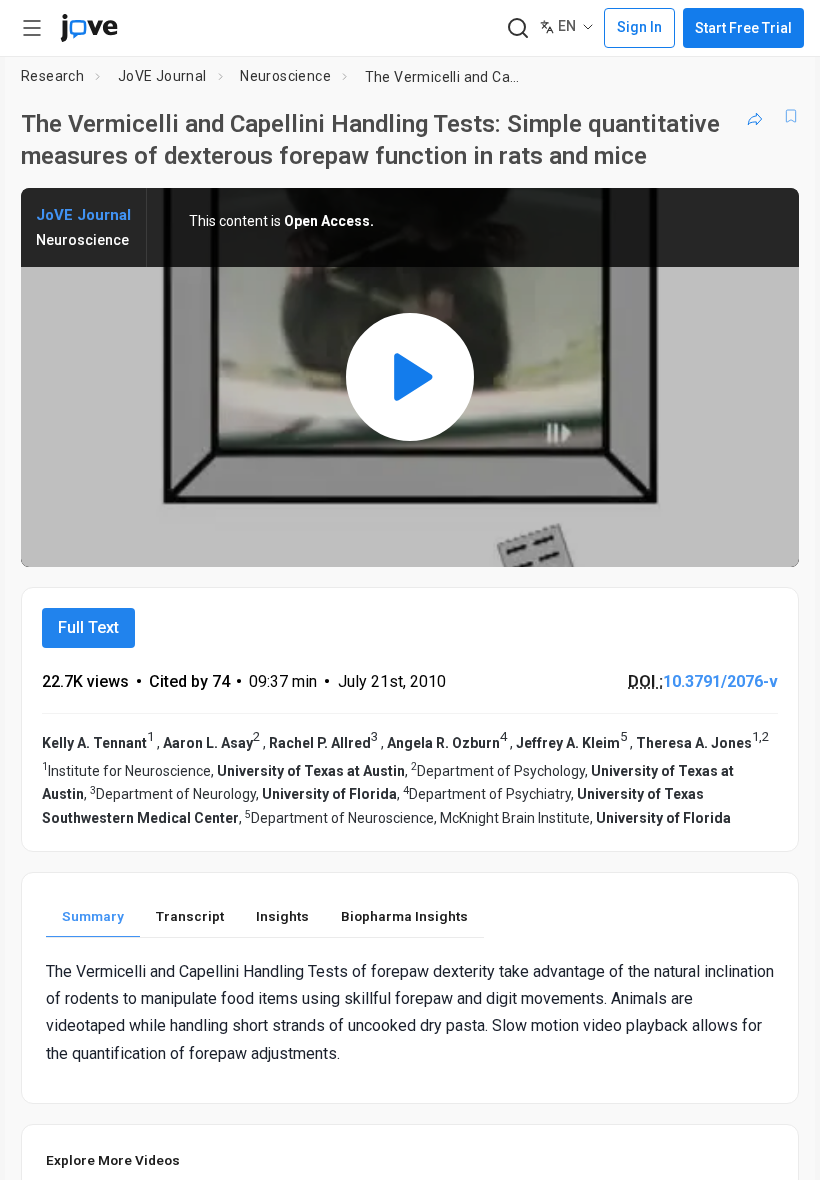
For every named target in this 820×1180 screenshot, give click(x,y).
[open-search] (517, 28)
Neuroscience (285, 76)
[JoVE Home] (89, 28)
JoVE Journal (162, 76)
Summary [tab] (93, 916)
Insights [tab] (282, 916)
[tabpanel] (410, 1012)
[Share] (755, 116)
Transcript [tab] (190, 916)
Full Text (88, 627)
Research (52, 76)
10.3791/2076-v (720, 681)
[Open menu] (32, 28)
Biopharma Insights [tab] (404, 916)
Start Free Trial (743, 28)
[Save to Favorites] (791, 116)
